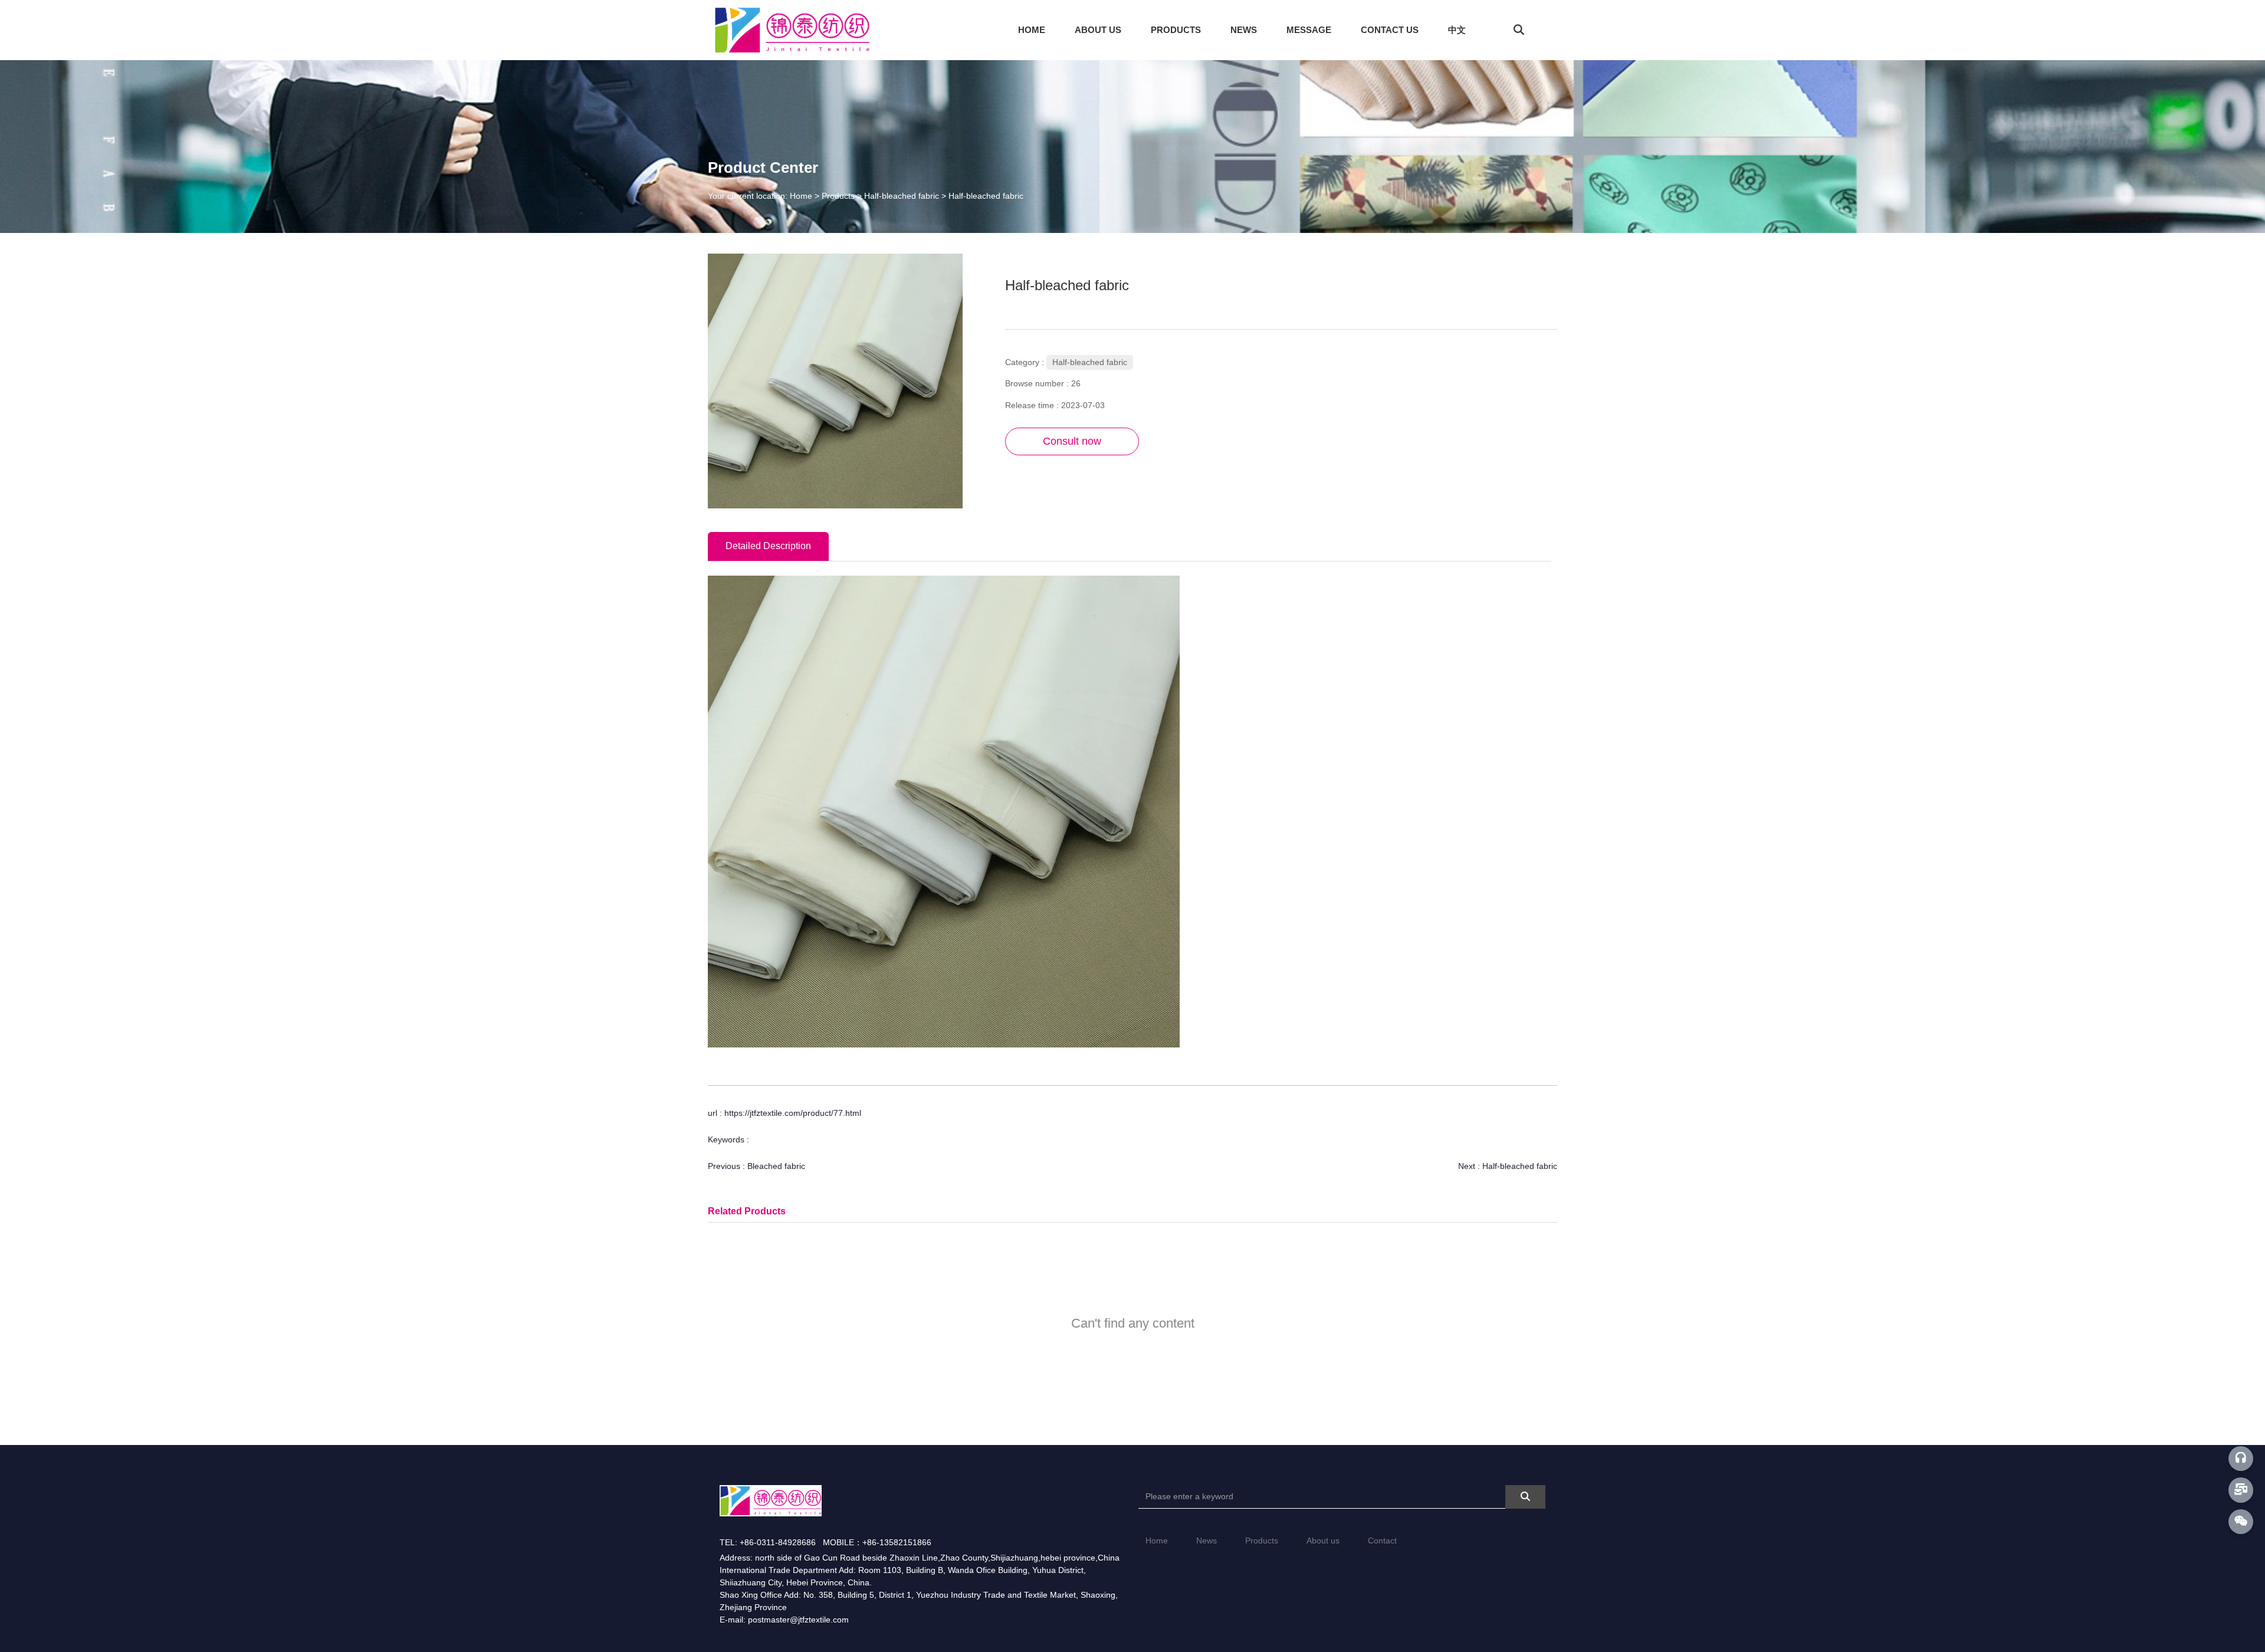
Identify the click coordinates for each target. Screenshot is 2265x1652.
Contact (1382, 1541)
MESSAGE (1309, 30)
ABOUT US (1098, 30)
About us (1323, 1541)
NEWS (1244, 30)
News (1207, 1541)
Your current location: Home (761, 196)
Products (838, 196)
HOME (1032, 30)
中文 (1457, 30)
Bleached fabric (776, 1166)
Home (1157, 1541)
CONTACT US (1390, 30)
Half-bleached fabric (902, 196)
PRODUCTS (1176, 30)
